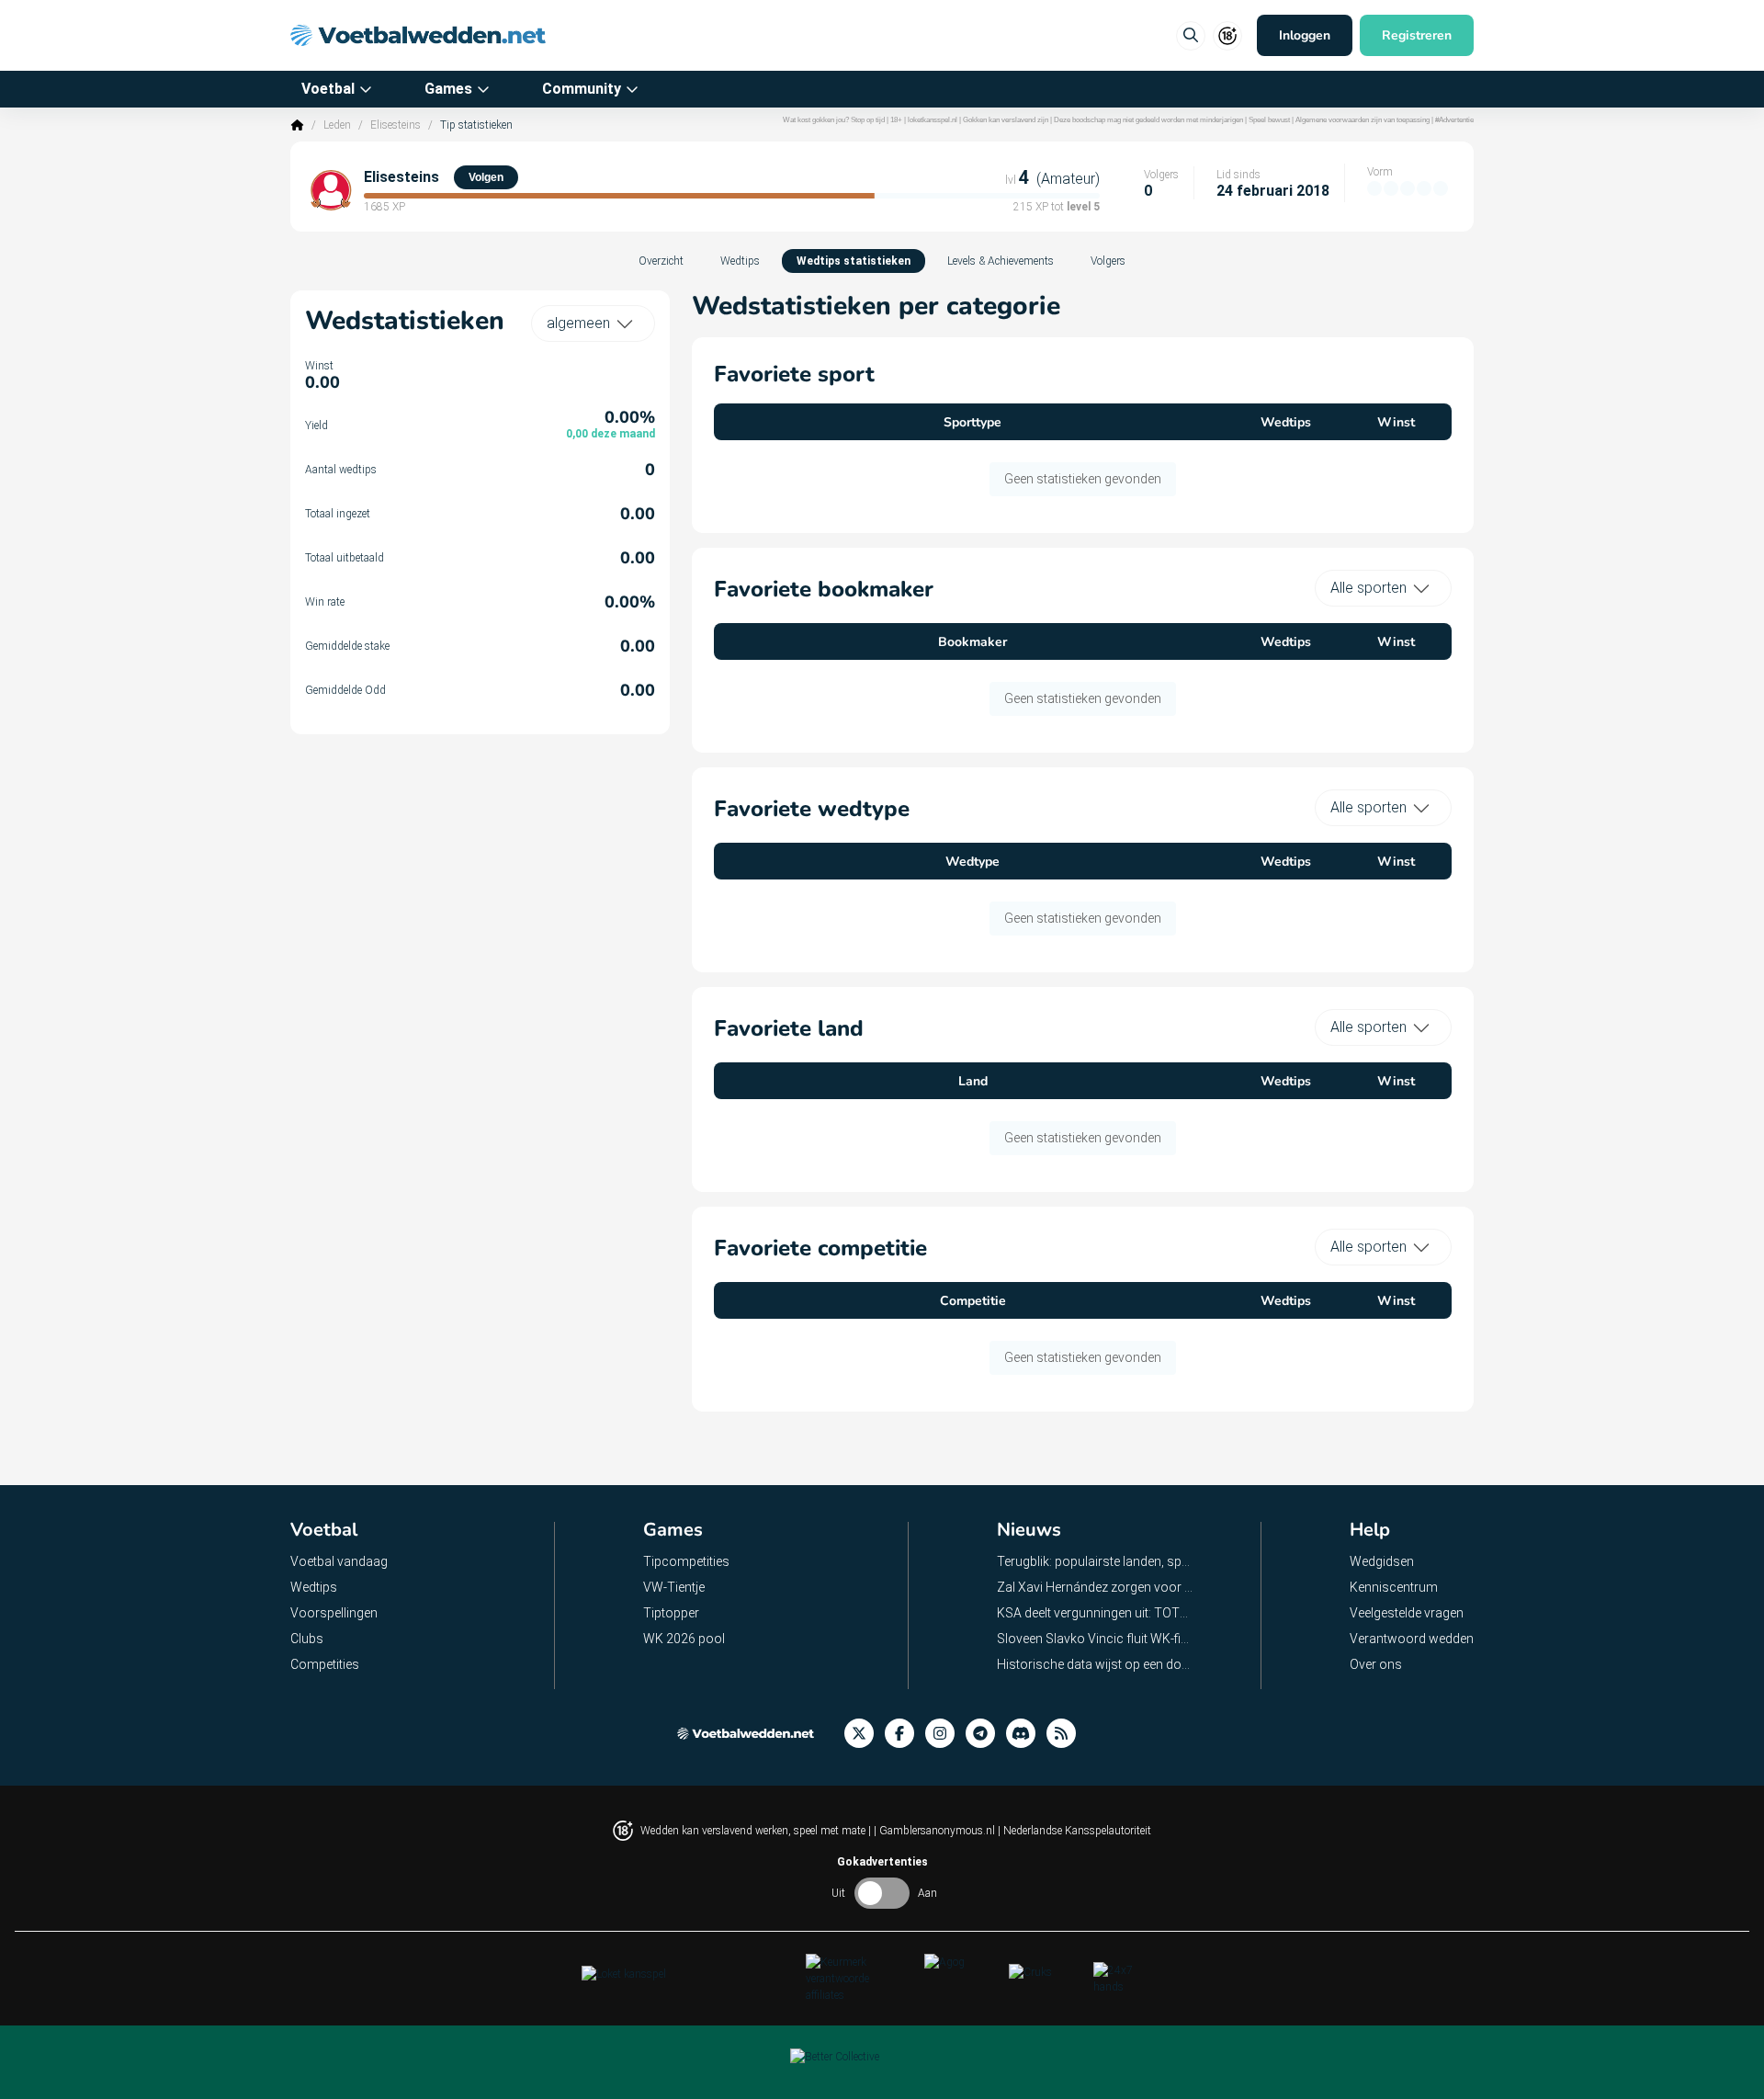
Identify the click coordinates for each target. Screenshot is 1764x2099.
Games (448, 89)
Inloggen (1305, 35)
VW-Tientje (674, 1587)
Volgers (1108, 261)
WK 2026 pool (684, 1639)
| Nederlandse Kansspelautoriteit (1074, 1831)
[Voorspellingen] (1067, 1734)
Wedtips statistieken (854, 261)
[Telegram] (986, 1734)
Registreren (1417, 35)
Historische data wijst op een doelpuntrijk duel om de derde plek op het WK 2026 (1096, 1664)
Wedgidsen (1382, 1561)
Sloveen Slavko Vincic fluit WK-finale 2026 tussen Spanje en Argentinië (1096, 1639)
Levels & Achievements (1001, 261)
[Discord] (1026, 1734)
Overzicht (661, 261)
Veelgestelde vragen (1407, 1613)
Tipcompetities (686, 1561)
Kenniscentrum (1394, 1587)
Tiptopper (671, 1613)
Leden (337, 125)
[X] (865, 1734)
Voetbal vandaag (339, 1561)
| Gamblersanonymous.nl (936, 1831)
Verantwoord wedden (1412, 1639)
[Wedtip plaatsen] (1191, 36)
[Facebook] (905, 1734)
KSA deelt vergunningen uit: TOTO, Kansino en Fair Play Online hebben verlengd (1096, 1613)
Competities (325, 1664)
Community (582, 89)
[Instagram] (945, 1734)
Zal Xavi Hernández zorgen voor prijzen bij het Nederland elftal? (1096, 1587)
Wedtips (740, 261)
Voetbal (328, 89)
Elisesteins (396, 125)
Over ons (1376, 1664)
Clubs (307, 1639)
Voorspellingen (334, 1613)
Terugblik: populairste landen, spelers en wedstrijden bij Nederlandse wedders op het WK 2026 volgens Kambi (1096, 1561)
